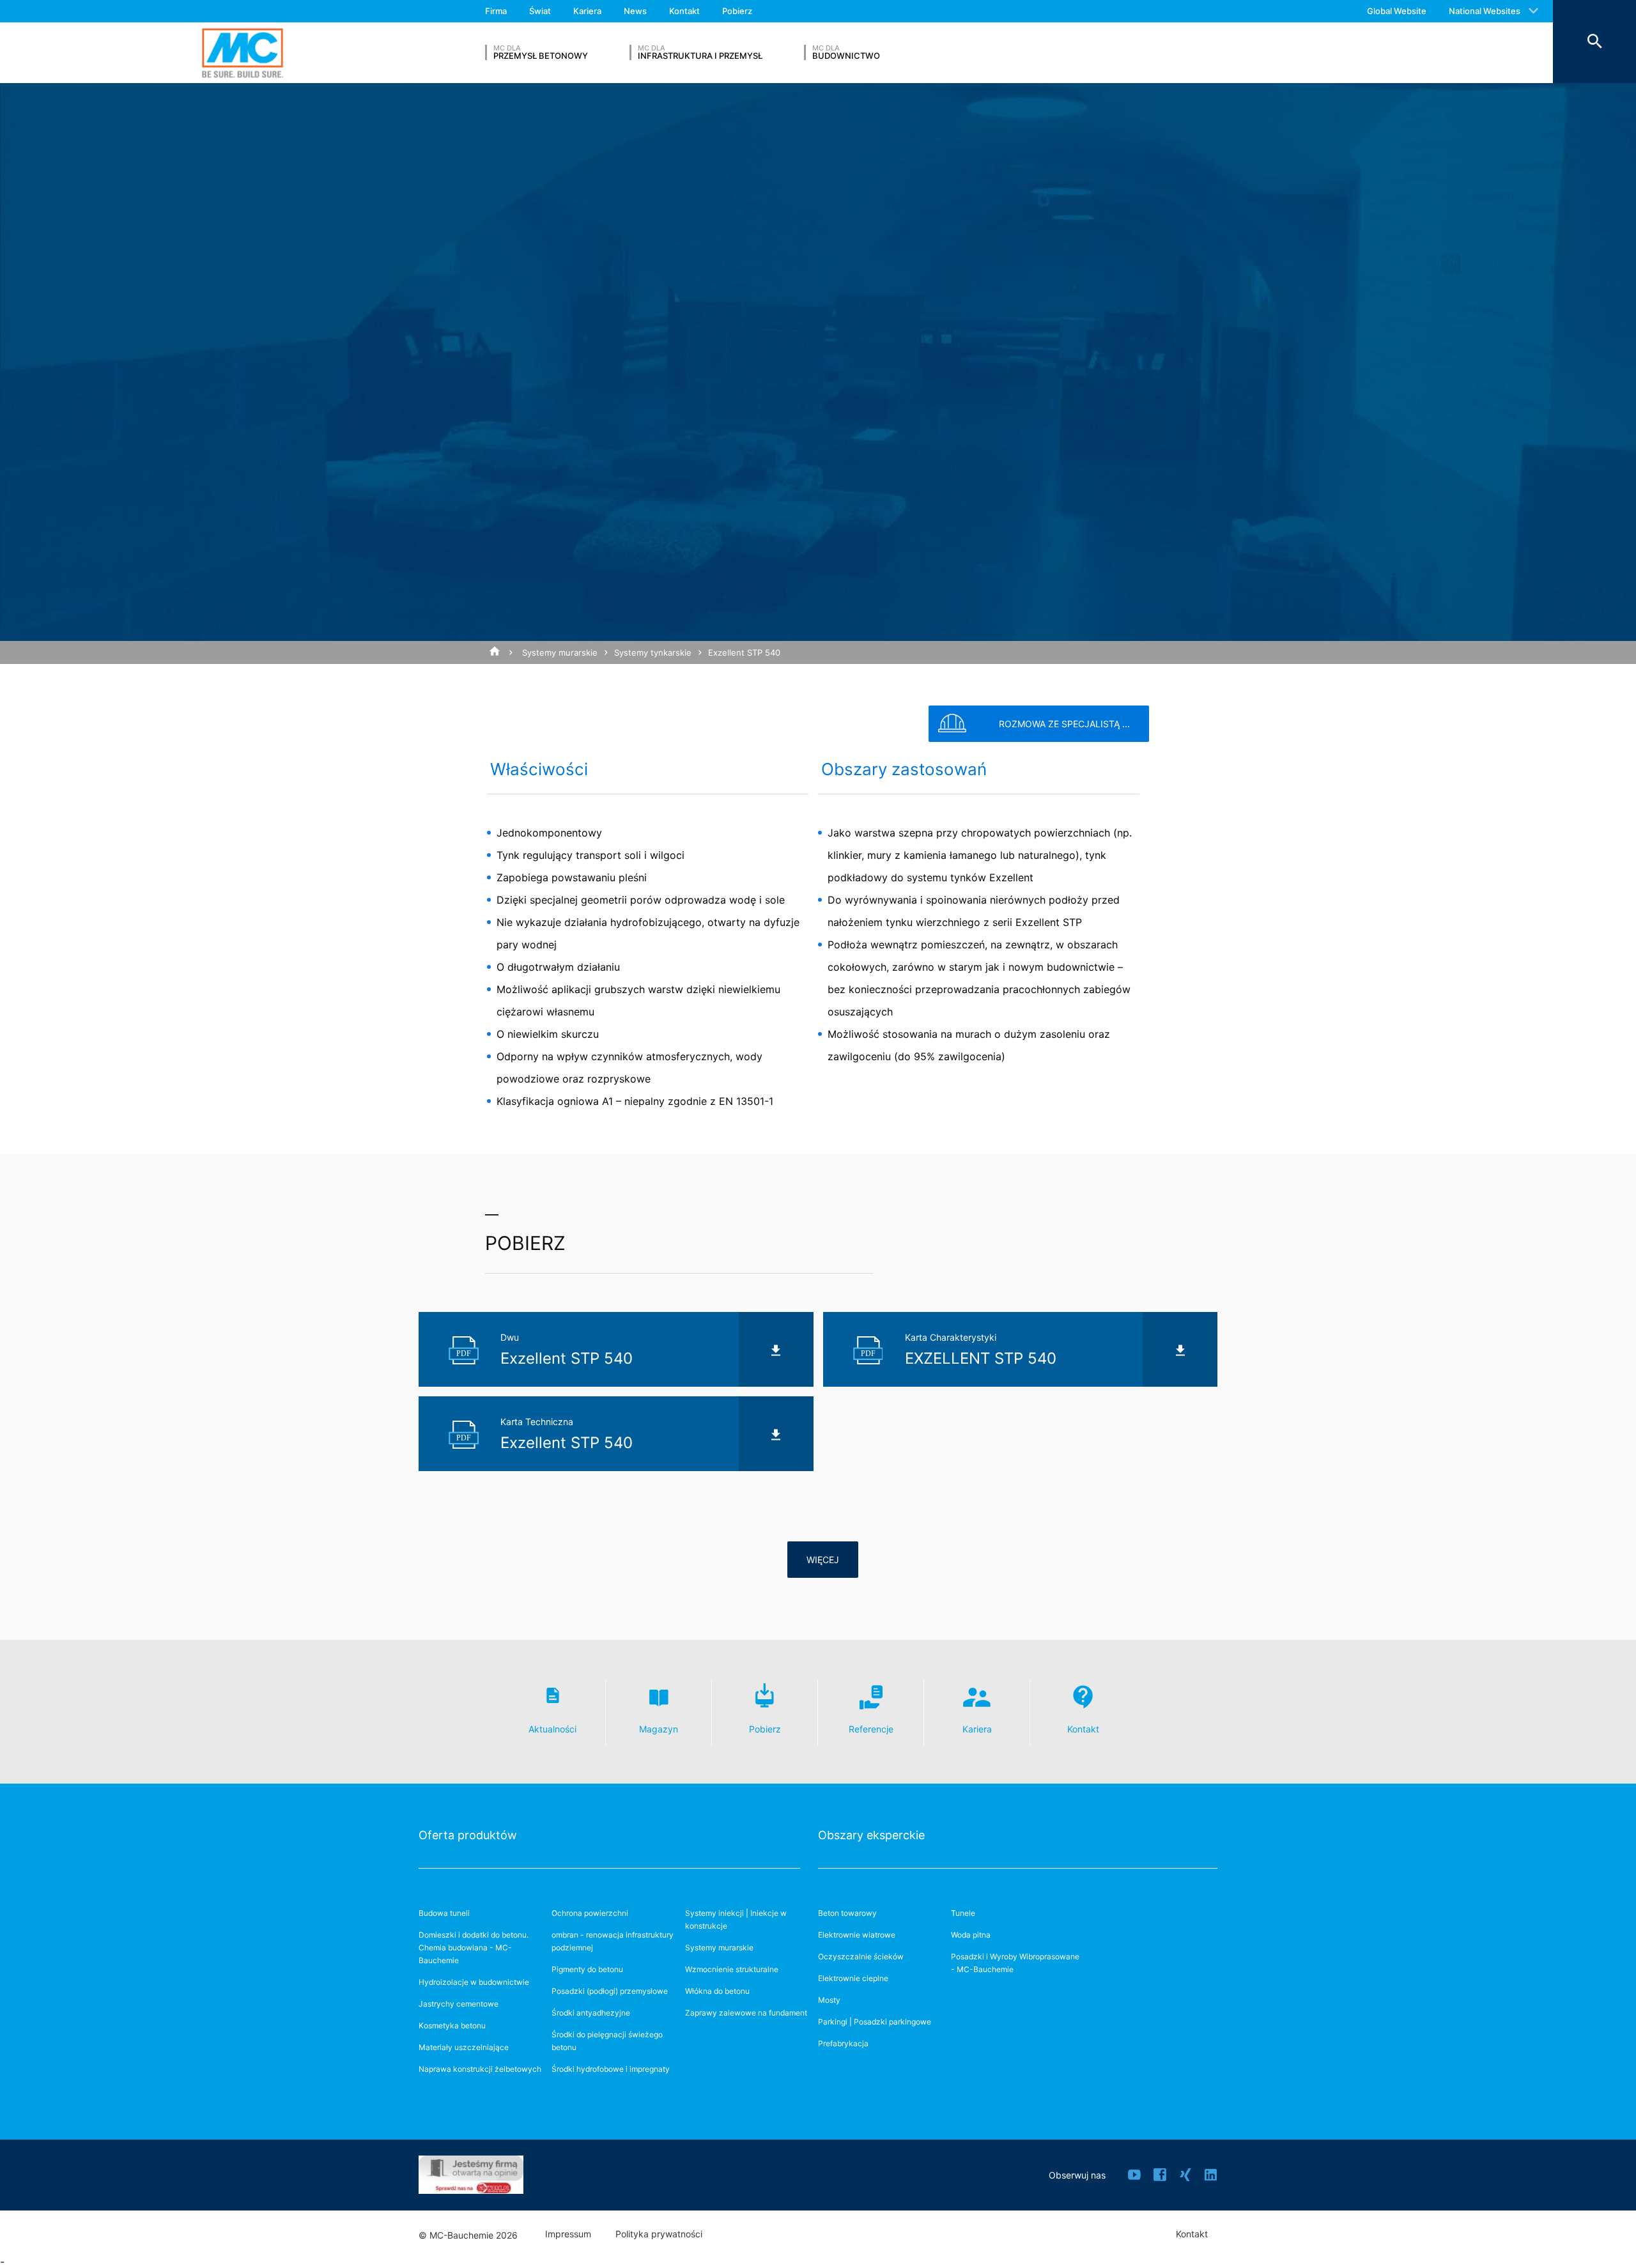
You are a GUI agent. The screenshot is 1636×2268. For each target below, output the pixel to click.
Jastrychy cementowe (459, 2004)
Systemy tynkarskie (653, 652)
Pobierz (737, 11)
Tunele (963, 1913)
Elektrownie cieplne (853, 1978)
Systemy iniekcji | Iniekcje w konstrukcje (736, 1919)
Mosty (829, 2000)
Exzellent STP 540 (744, 652)
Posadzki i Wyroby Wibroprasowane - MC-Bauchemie (1015, 1963)
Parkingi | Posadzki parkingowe (875, 2022)
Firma (496, 11)
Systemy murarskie (560, 652)
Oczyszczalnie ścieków (861, 1956)
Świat (540, 11)
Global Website (1397, 11)
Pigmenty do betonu (587, 1969)
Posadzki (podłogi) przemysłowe (610, 1991)
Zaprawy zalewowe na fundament (746, 2013)
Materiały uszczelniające (464, 2047)
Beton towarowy (847, 1913)
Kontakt (684, 11)
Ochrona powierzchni (590, 1913)
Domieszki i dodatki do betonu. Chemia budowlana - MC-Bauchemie (474, 1948)
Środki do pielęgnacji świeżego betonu (607, 2041)
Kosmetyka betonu (452, 2025)
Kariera (587, 11)
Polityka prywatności (659, 2234)
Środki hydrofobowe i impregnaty (611, 2069)
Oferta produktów (468, 1835)
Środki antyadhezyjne (591, 2013)
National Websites (1485, 11)
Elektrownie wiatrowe (857, 1935)
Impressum (568, 2234)
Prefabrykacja (843, 2043)
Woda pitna (971, 1935)
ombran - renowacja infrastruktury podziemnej (613, 1941)
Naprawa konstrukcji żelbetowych (480, 2069)
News (635, 11)
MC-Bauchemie (243, 53)
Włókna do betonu (717, 1991)
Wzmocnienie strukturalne (732, 1969)
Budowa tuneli (444, 1913)
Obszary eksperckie (871, 1835)
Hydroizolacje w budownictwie (474, 1982)
